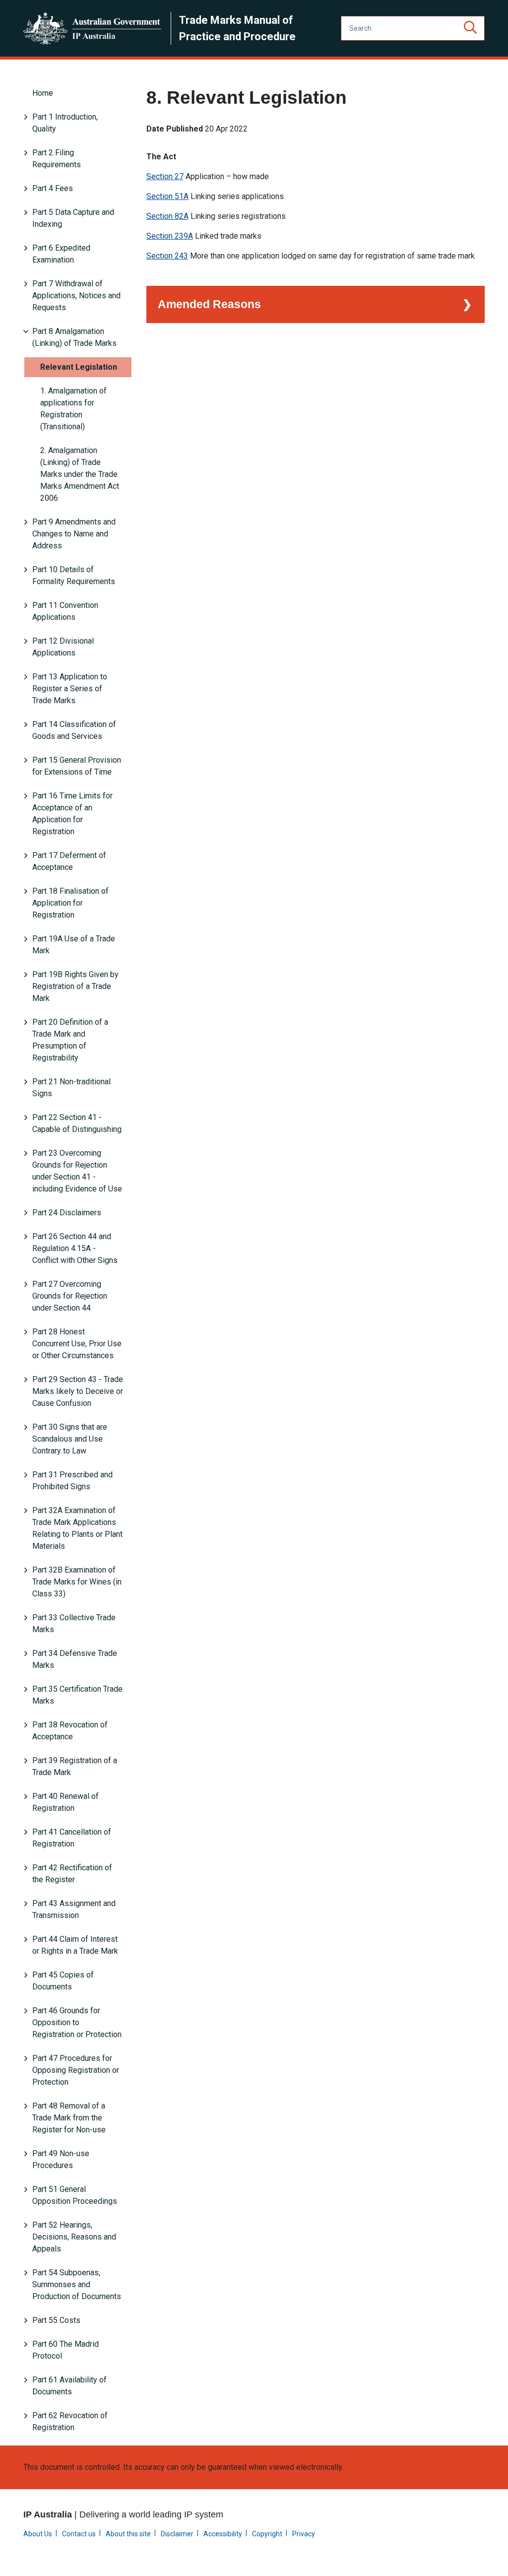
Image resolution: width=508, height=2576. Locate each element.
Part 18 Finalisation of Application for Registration (70, 903)
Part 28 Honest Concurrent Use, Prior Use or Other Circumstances (77, 1344)
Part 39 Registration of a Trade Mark (75, 1766)
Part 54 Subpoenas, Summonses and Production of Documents (77, 2284)
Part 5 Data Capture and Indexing (73, 218)
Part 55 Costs (56, 2320)
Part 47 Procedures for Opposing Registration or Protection (76, 2070)
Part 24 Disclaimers (67, 1213)
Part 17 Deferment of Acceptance (69, 861)
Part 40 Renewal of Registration (65, 1802)
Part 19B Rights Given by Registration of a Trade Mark (75, 986)
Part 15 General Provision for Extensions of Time (77, 766)
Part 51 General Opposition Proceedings (75, 2195)
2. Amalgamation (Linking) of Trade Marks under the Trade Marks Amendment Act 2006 (80, 474)
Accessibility (223, 2534)
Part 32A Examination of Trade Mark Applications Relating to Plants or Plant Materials (77, 1528)
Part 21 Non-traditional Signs (71, 1088)
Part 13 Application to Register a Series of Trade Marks (70, 689)
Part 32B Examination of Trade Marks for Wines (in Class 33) (77, 1582)
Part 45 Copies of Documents (63, 1981)
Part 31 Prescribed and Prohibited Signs (72, 1481)
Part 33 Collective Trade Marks (74, 1623)
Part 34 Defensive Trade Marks (75, 1659)
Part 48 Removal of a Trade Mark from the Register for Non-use (69, 2118)
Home (43, 93)
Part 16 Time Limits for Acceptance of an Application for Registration (72, 814)
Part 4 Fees (53, 188)
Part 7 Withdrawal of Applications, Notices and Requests (76, 296)
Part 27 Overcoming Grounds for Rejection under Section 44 (70, 1296)
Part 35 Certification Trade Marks (77, 1695)
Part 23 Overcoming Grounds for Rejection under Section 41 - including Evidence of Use (77, 1171)
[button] (470, 28)
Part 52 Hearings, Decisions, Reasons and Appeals (74, 2237)
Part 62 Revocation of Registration (70, 2421)
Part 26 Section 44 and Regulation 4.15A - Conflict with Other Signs (75, 1248)
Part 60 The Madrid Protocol (65, 2350)
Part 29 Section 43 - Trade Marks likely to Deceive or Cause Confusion (78, 1391)
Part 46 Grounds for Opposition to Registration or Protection (77, 2022)
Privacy (304, 2534)
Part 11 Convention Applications (65, 611)
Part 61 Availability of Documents (69, 2386)
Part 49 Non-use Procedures (61, 2159)
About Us (38, 2534)
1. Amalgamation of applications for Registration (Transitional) (73, 409)
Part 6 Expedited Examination (61, 254)
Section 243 (167, 256)
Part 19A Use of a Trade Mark (74, 945)
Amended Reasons (209, 304)
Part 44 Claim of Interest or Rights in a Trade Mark (75, 1945)
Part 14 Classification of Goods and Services (74, 730)
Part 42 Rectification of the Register (72, 1874)
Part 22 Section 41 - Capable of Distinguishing (77, 1123)
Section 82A (167, 216)
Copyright (267, 2534)
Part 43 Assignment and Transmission (74, 1909)
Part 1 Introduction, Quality (65, 123)
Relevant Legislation (79, 367)
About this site (128, 2534)
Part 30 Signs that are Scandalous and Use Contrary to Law (70, 1439)
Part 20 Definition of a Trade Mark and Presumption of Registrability (70, 1040)
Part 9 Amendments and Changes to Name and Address (74, 534)
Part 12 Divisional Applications (63, 647)
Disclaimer (177, 2534)
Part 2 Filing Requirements (57, 159)
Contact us (79, 2534)
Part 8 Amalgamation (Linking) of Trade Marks (74, 337)
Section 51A (167, 196)
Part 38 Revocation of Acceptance (70, 1731)
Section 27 (165, 176)
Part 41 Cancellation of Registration (72, 1838)
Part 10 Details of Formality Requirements (74, 575)
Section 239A (170, 236)
